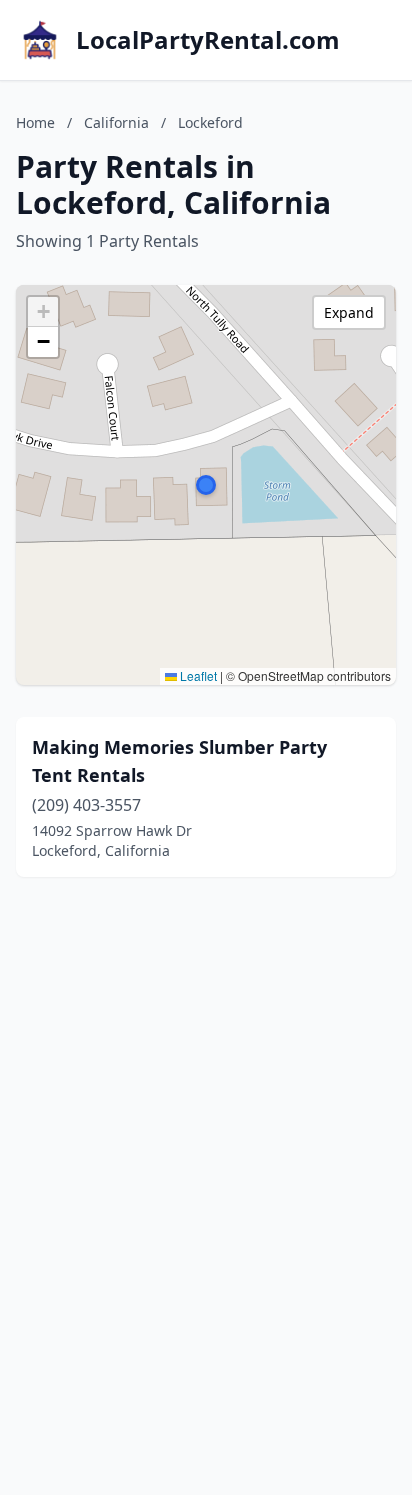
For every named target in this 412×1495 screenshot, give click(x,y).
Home (35, 122)
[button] (206, 485)
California (116, 122)
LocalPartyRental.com (208, 40)
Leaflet (197, 675)
